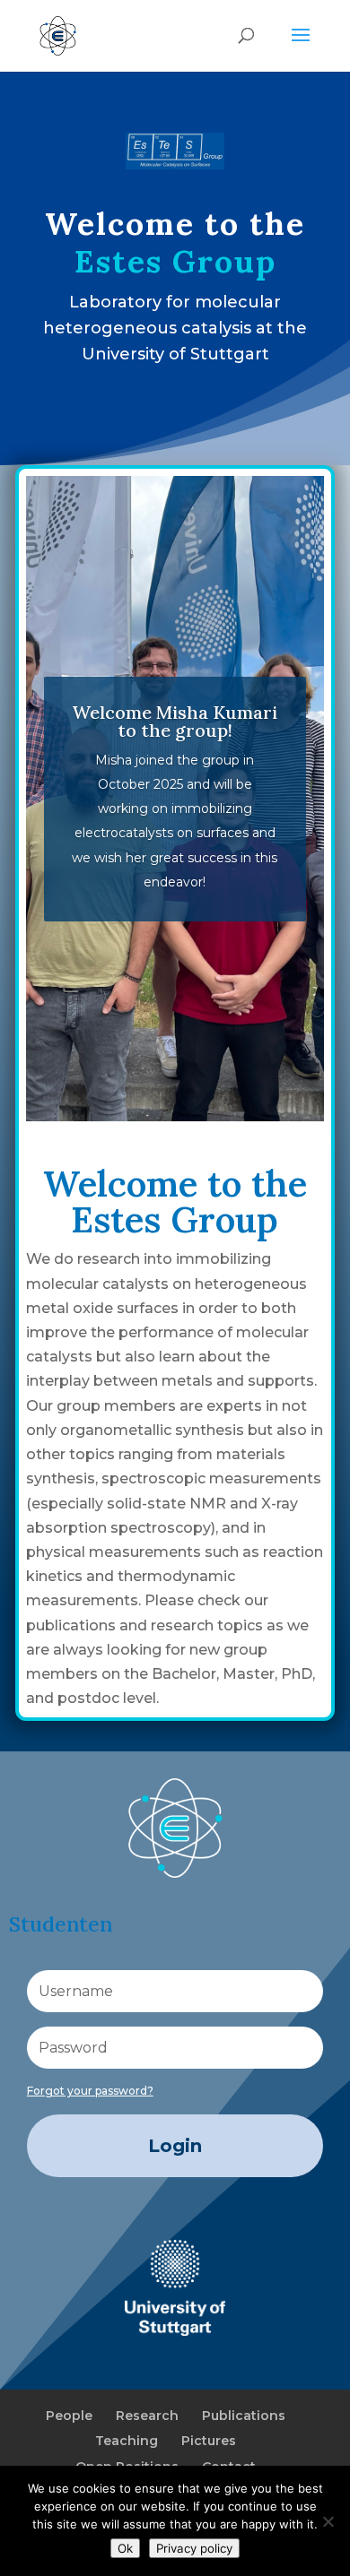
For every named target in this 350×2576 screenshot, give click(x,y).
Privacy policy (194, 2548)
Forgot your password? (90, 2091)
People (69, 2416)
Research (147, 2416)
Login (175, 2146)
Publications (244, 2416)
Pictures (209, 2441)
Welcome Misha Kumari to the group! (175, 721)
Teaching (127, 2441)
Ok (125, 2548)
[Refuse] (328, 2521)
